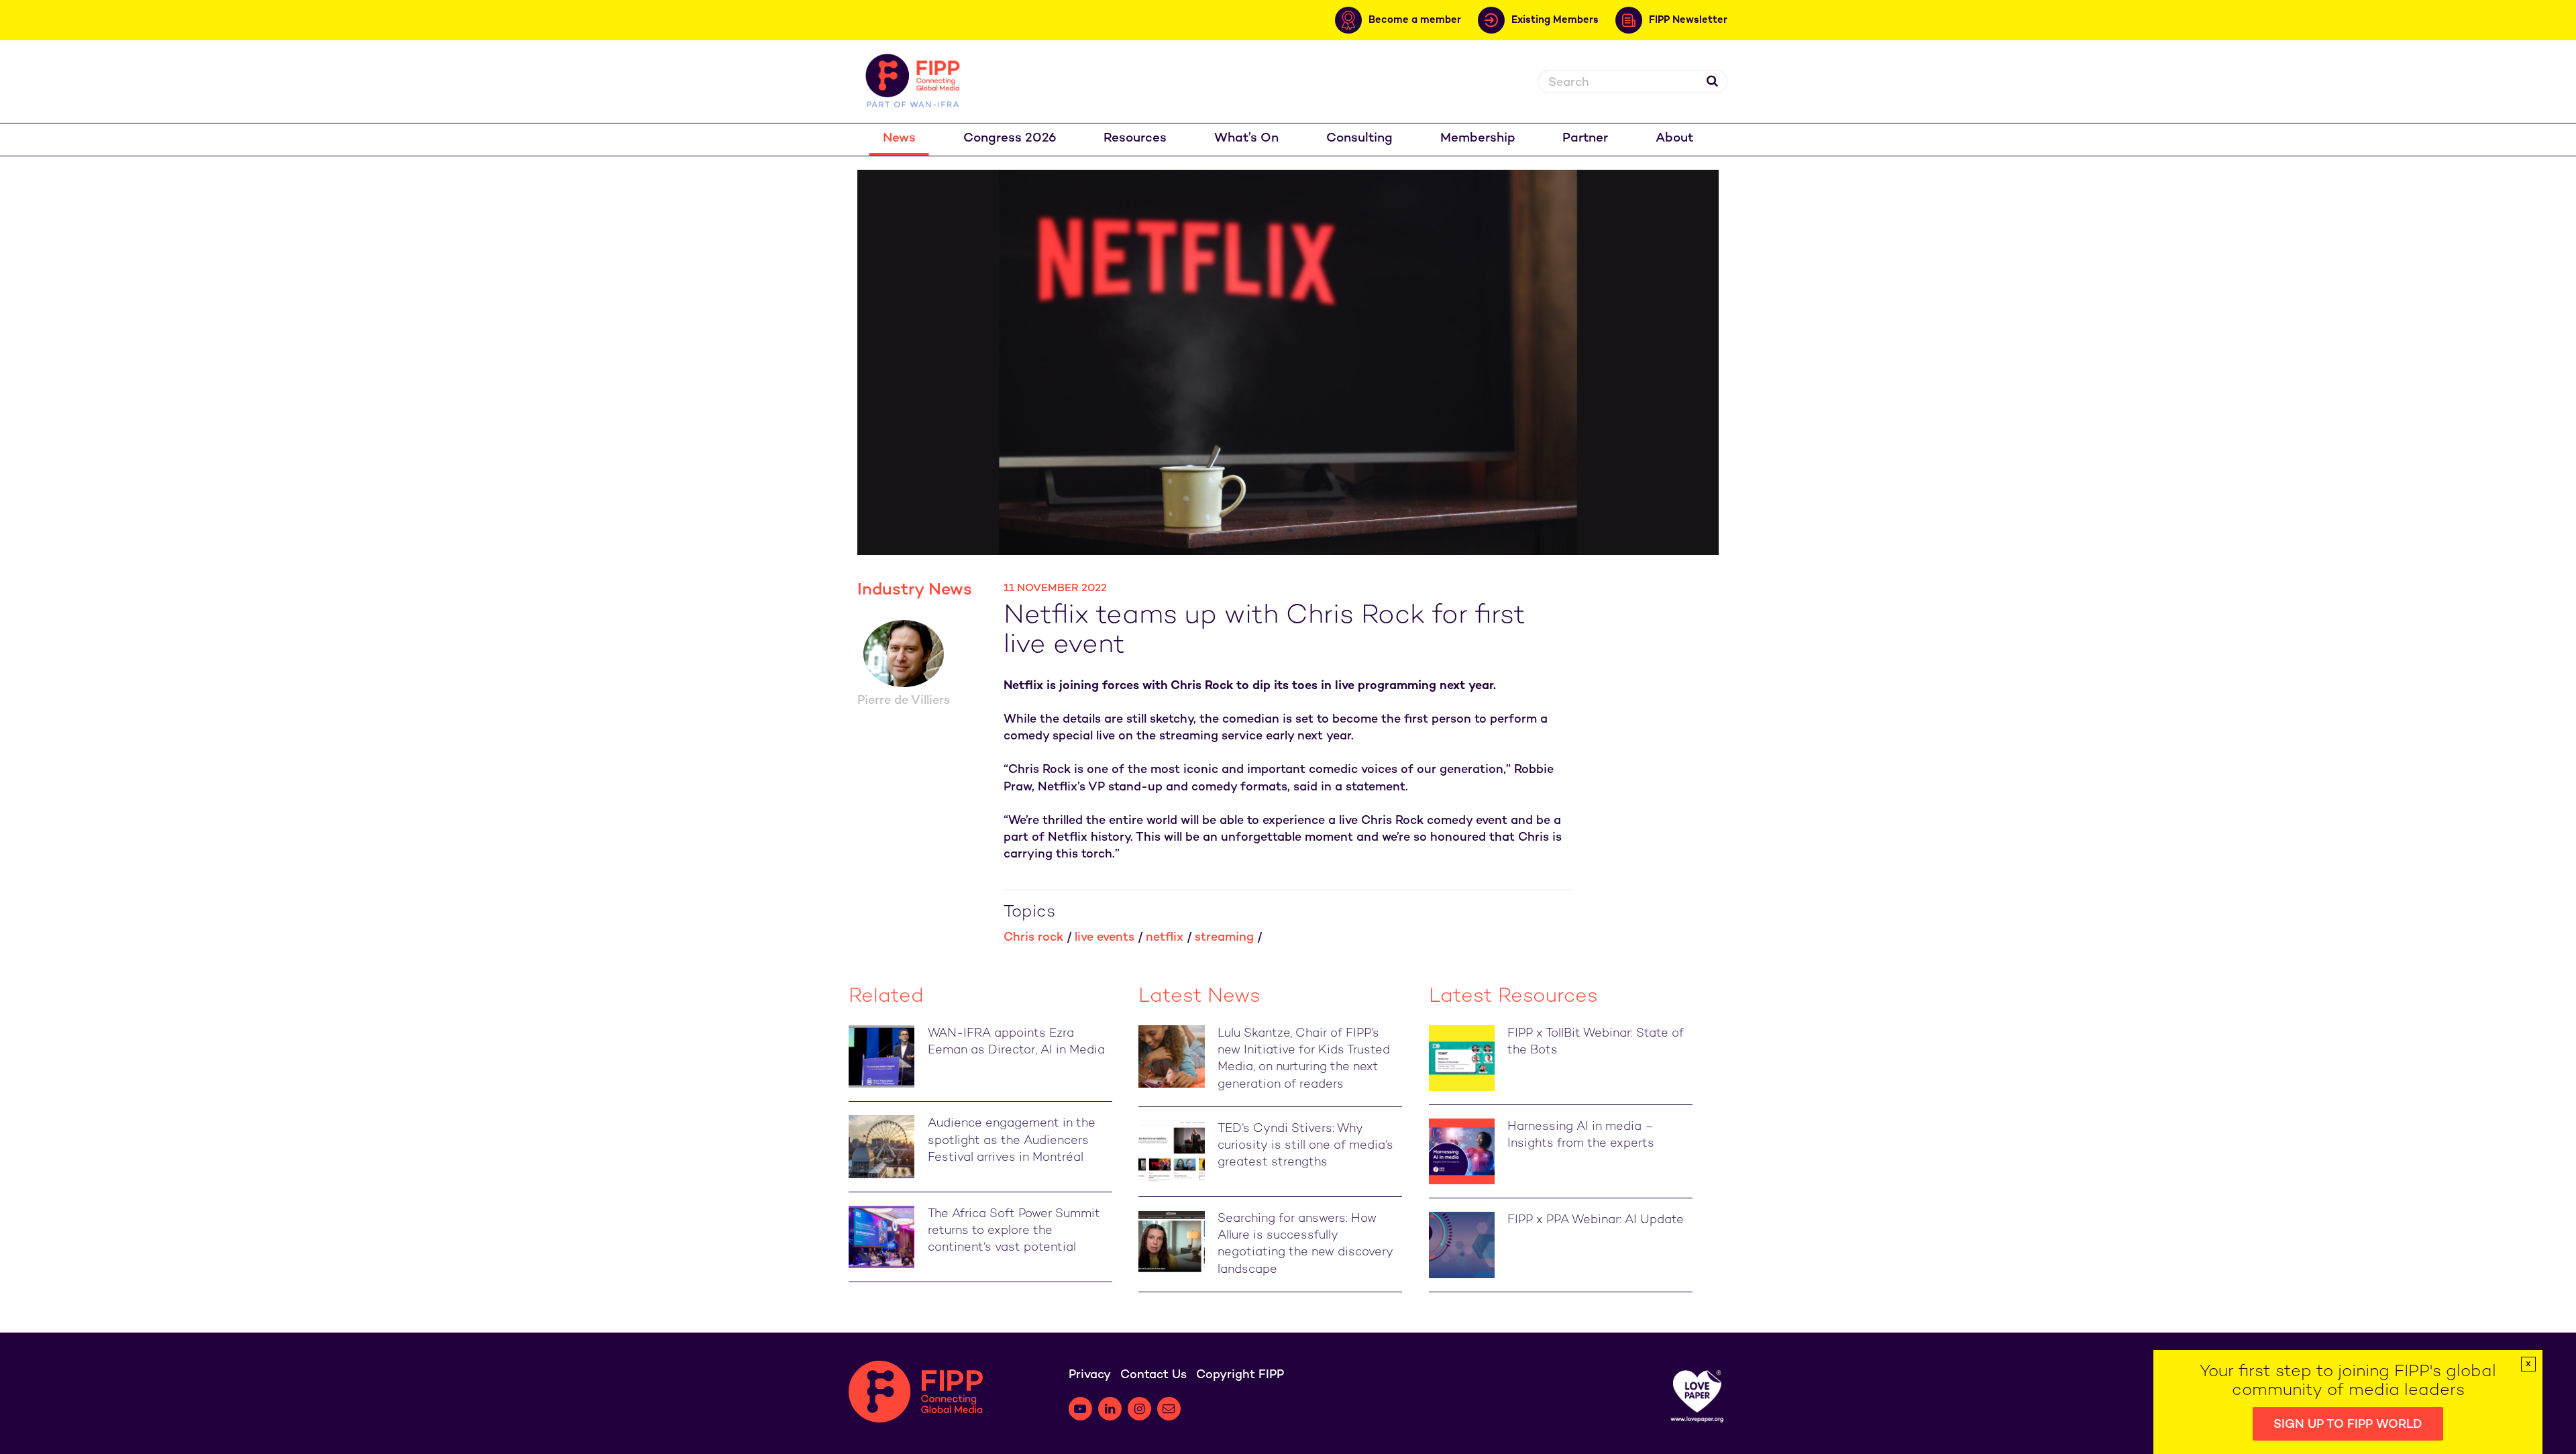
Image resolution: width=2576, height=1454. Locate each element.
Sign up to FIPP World (2348, 1425)
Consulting (1359, 139)
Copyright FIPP (1240, 1375)
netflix (1165, 938)
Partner (1585, 139)
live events (1105, 938)
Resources (1135, 139)
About (1674, 139)
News (899, 139)
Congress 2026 (1010, 139)
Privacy (1090, 1375)
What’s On (1246, 139)
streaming (1224, 938)
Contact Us (1153, 1375)
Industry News (915, 590)
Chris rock (1033, 938)
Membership (1478, 139)
